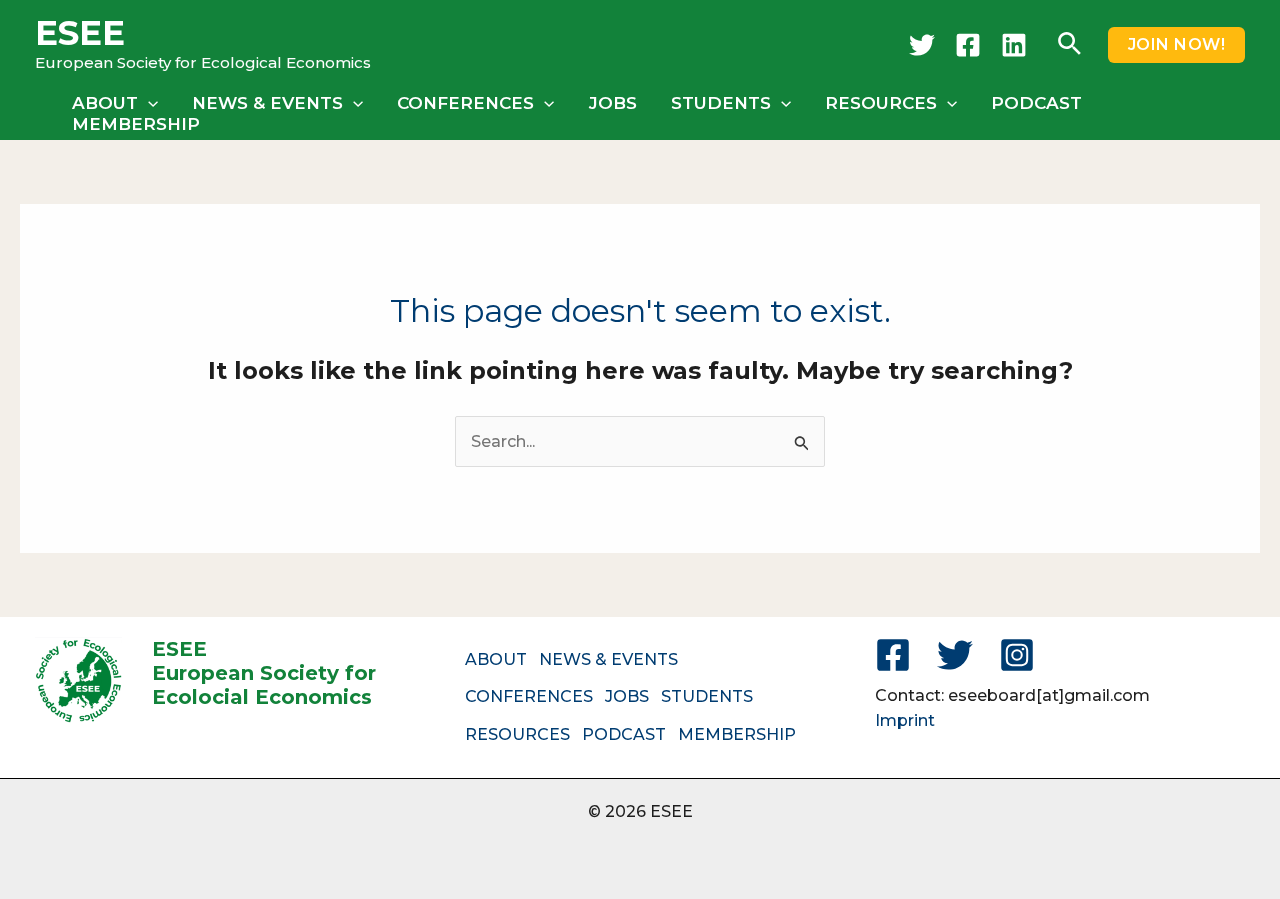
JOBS (613, 103)
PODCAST (1036, 103)
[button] (1069, 45)
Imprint (905, 720)
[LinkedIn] (1014, 45)
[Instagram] (1017, 655)
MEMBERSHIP (136, 124)
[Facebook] (968, 45)
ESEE (80, 33)
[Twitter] (922, 45)
